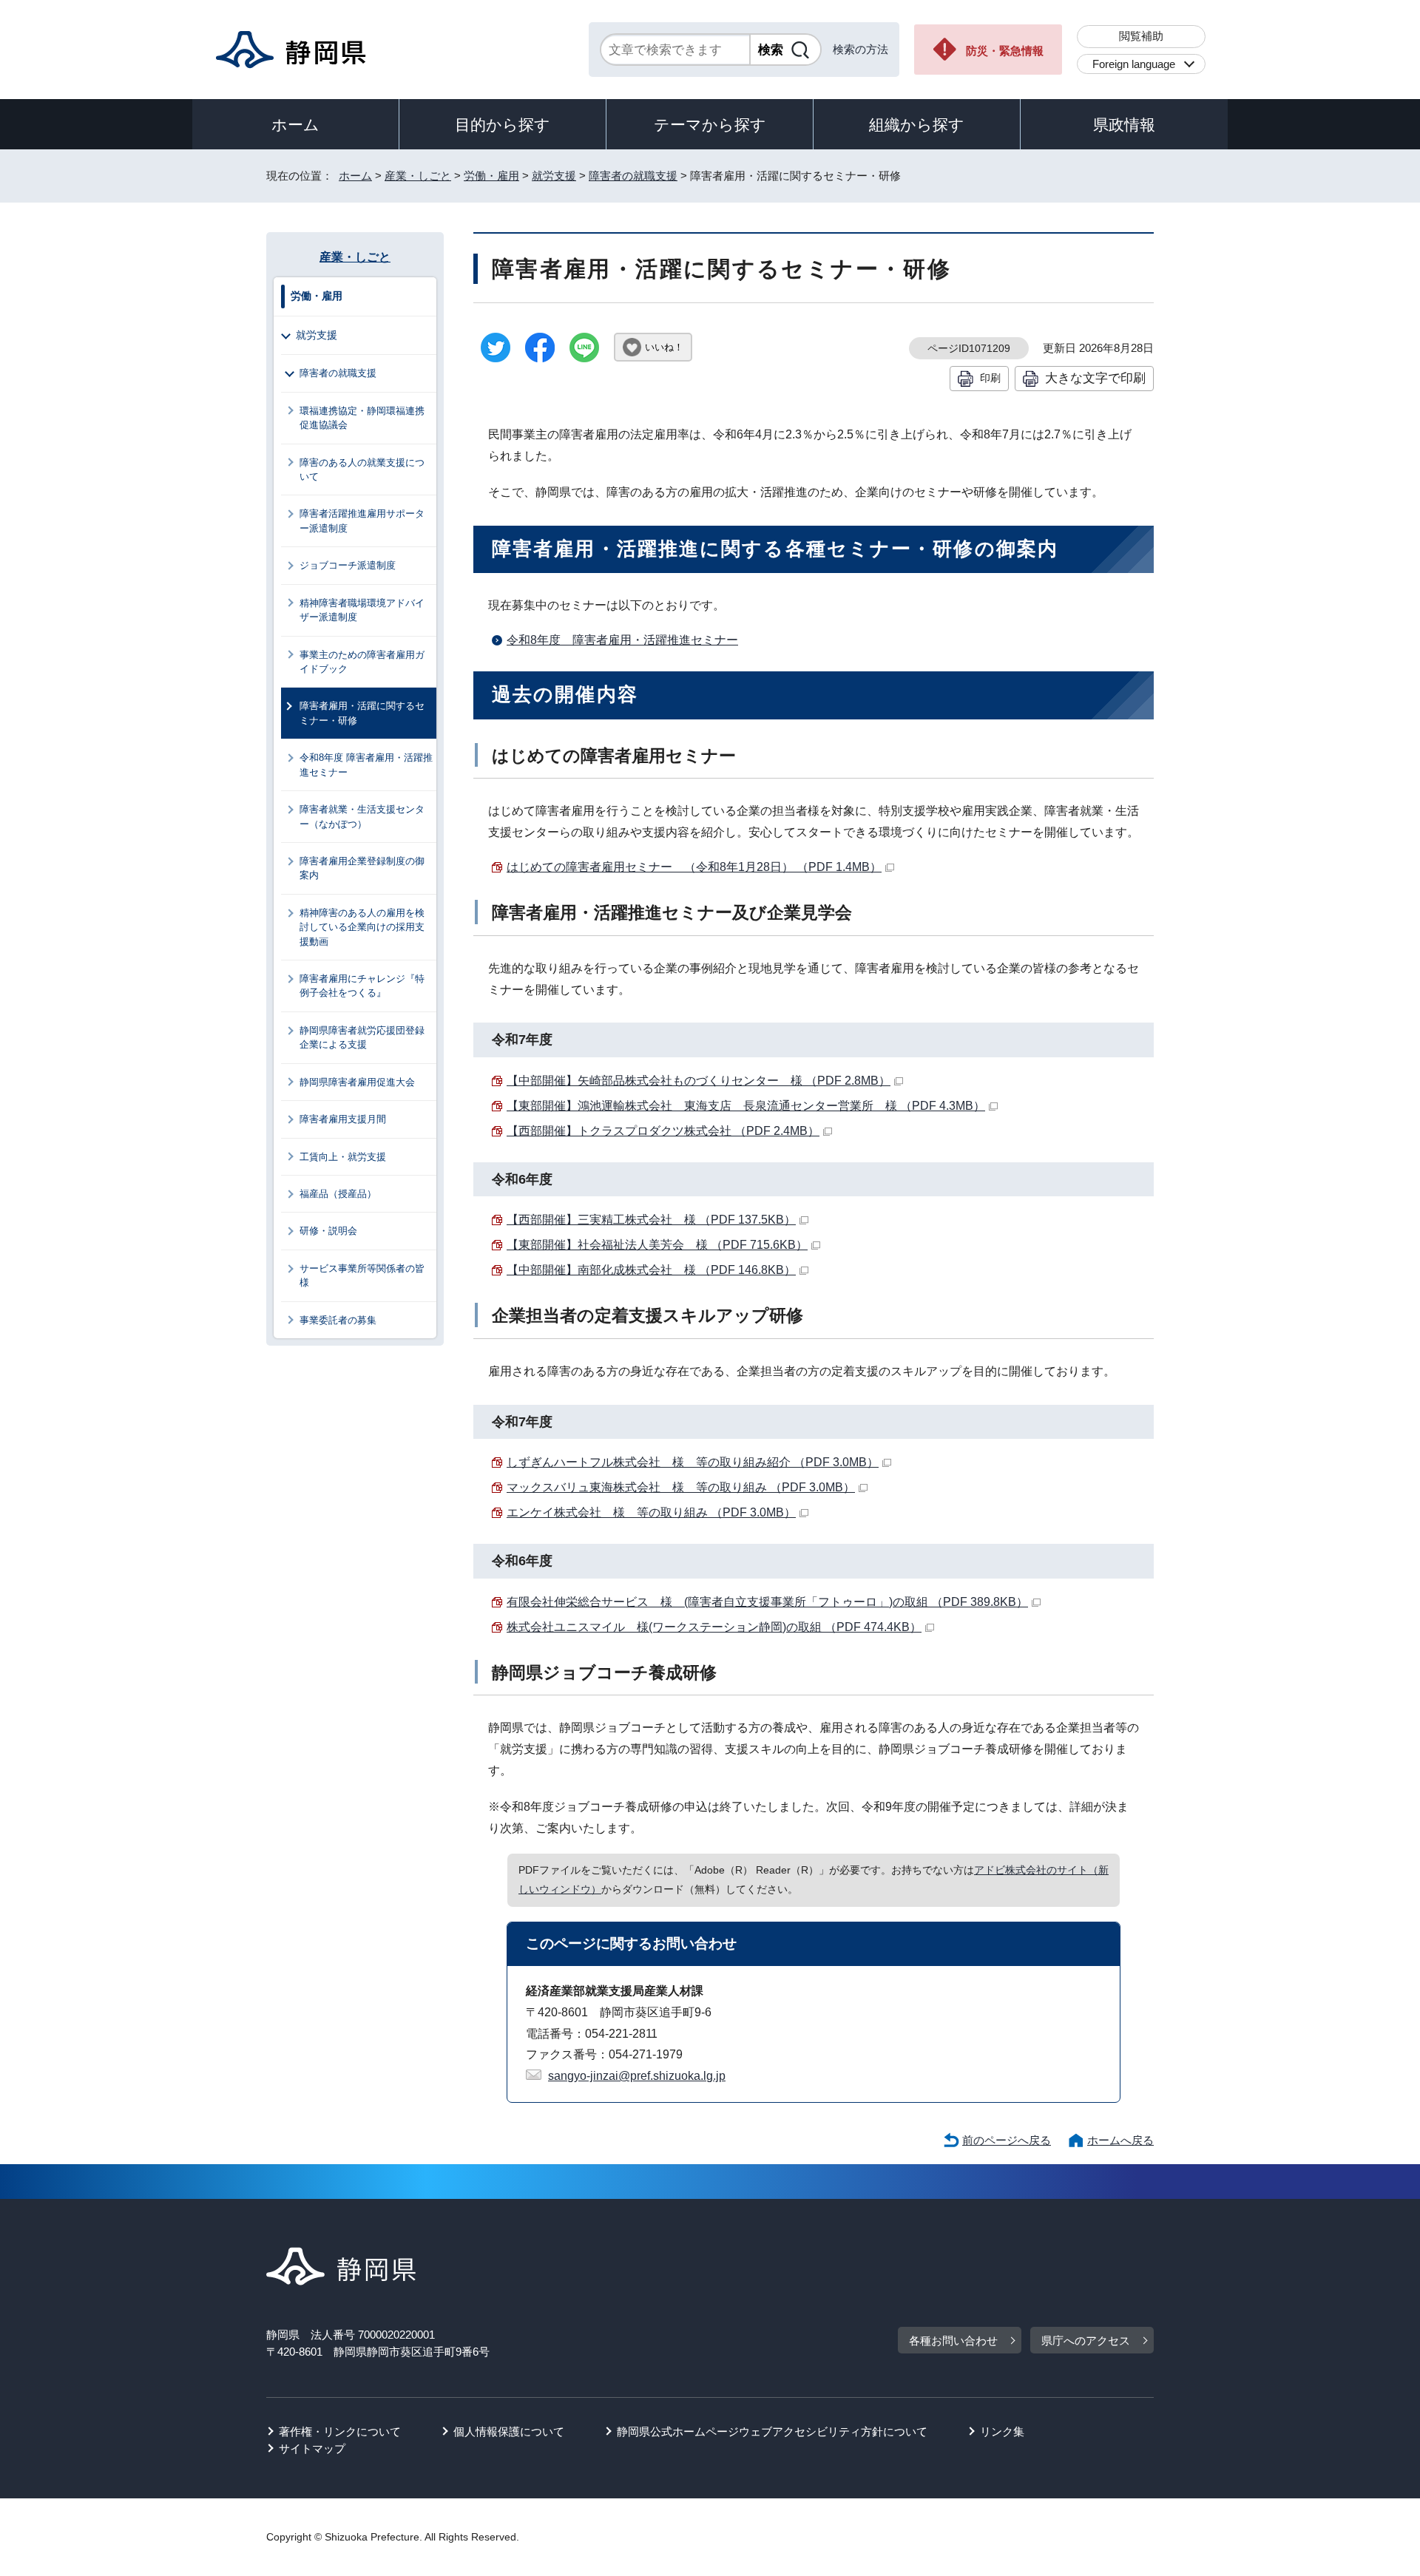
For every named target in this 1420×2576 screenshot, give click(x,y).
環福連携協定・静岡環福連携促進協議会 (362, 418)
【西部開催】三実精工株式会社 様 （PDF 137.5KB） (651, 1220)
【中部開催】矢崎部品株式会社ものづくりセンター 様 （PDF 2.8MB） (699, 1081)
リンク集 (1002, 2431)
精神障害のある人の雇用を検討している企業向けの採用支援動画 (362, 927)
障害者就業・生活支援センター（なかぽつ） (362, 816)
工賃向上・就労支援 (343, 1157)
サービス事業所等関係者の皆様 (362, 1275)
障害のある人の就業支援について (362, 470)
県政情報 (1124, 125)
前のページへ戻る (1007, 2140)
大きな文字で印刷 (1095, 378)
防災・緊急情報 (1005, 51)
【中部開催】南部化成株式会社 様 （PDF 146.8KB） (651, 1270)
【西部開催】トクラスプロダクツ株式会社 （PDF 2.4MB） (663, 1131)
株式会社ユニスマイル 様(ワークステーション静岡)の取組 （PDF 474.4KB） (714, 1627)
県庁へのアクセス (1086, 2341)
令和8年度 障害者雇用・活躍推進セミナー (622, 640)
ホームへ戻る (1120, 2140)
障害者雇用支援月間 (343, 1119)
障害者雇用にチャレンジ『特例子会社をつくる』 (362, 986)
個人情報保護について (509, 2431)
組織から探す (917, 125)
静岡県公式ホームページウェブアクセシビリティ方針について (772, 2431)
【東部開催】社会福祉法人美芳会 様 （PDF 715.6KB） (657, 1245)
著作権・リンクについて (340, 2431)
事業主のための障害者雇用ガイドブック (362, 662)
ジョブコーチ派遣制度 (348, 565)
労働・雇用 (491, 176)
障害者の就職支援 (633, 176)
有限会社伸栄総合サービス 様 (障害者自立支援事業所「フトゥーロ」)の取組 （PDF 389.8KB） (767, 1602)
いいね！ (664, 347)
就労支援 (554, 176)
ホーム (295, 125)
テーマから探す (710, 125)
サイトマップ (312, 2448)
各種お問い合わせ (953, 2341)
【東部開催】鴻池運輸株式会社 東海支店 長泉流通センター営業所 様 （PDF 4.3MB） (746, 1106)
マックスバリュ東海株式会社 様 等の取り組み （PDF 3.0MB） (681, 1487)
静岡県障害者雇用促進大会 (357, 1082)
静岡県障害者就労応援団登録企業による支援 (362, 1037)
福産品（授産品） (338, 1194)
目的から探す (503, 125)
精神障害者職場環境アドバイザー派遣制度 (362, 610)
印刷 (990, 378)
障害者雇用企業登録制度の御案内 (362, 868)
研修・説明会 (328, 1231)
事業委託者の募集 (338, 1320)
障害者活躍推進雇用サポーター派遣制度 (362, 521)
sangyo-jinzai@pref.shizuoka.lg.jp (637, 2076)
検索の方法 (861, 49)
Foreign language (1134, 64)
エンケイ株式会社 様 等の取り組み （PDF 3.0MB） (651, 1512)
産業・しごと (418, 176)
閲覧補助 (1141, 36)
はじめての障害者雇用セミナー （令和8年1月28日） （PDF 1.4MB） (694, 867)
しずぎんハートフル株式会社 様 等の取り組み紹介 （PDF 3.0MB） (693, 1462)
